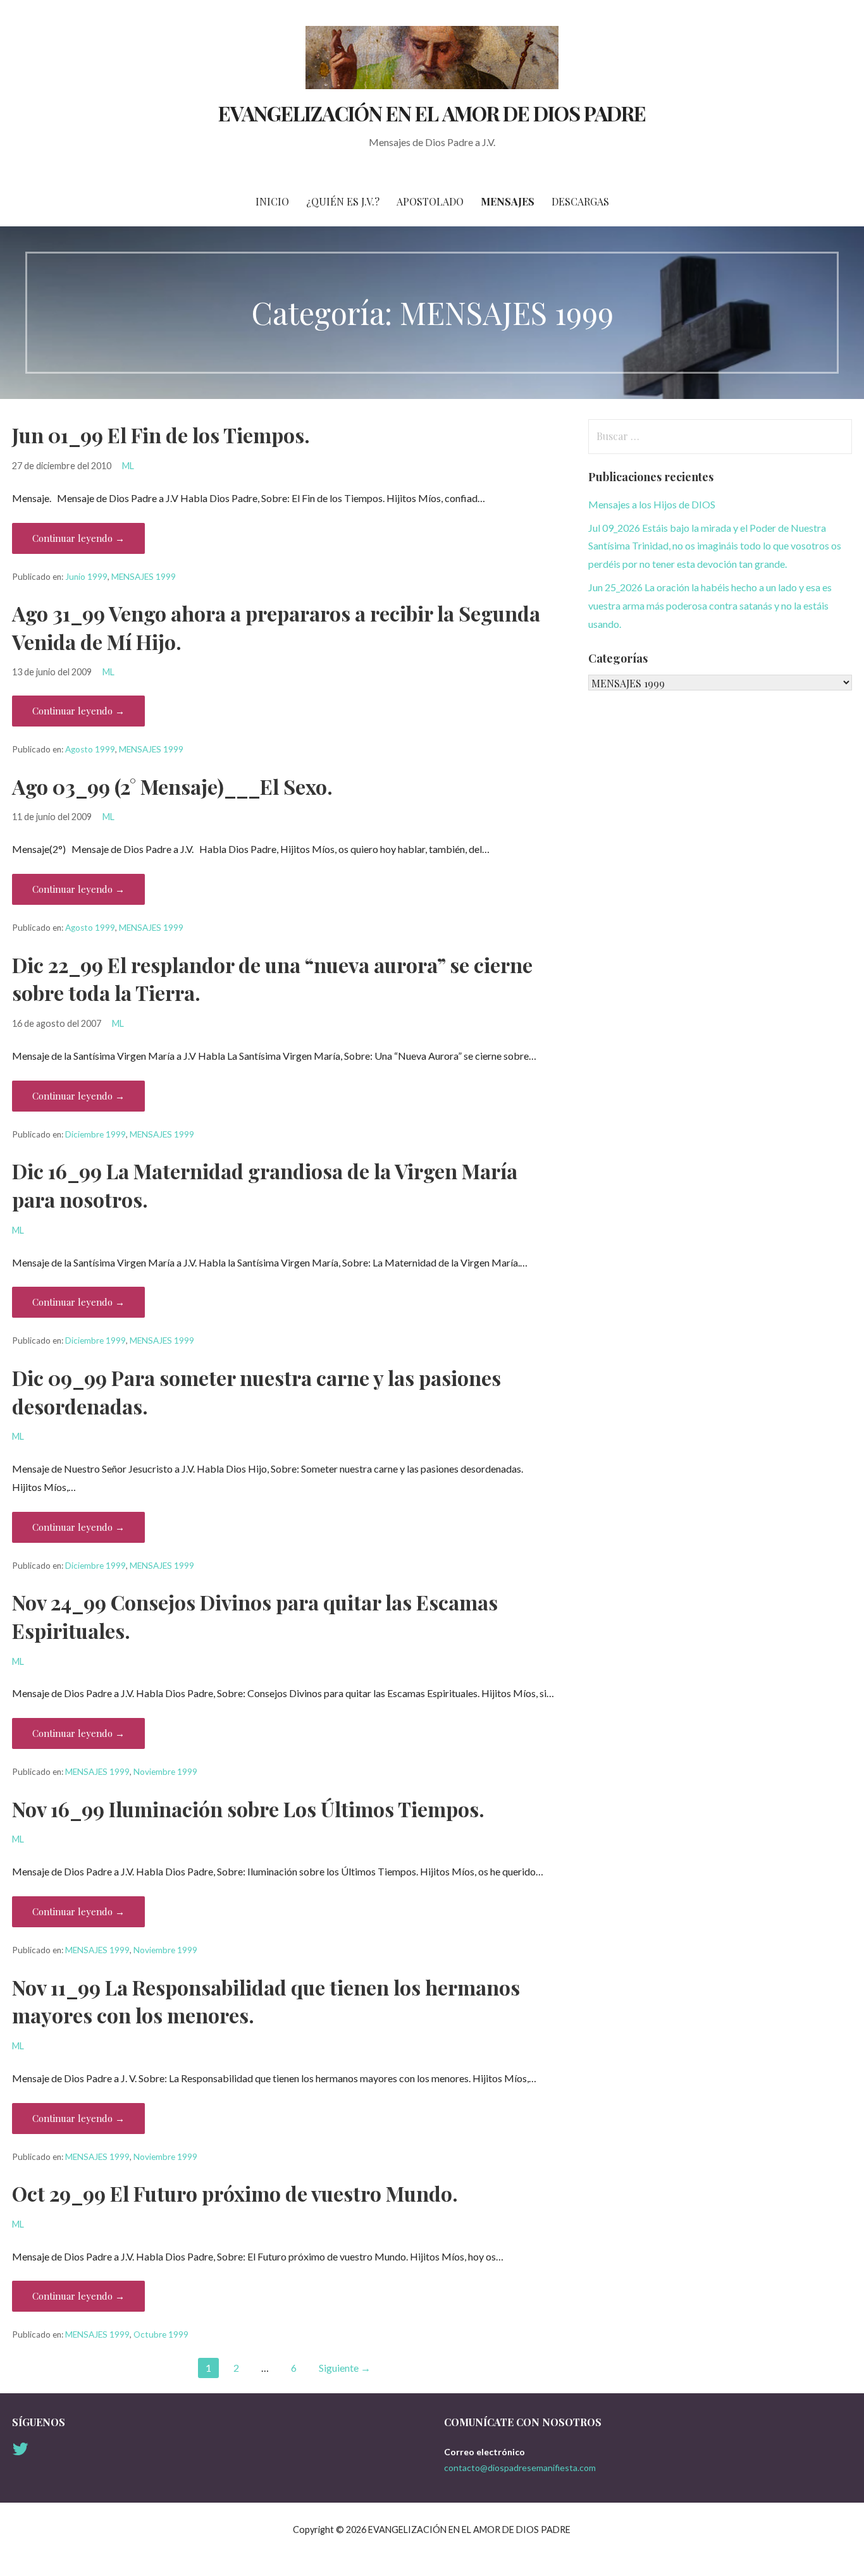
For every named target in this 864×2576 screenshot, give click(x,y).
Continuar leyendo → (78, 538)
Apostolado (430, 201)
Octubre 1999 (161, 2334)
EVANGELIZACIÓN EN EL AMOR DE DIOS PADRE (432, 113)
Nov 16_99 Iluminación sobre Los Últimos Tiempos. (248, 1809)
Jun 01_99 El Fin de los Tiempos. (161, 435)
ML (128, 466)
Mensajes (508, 201)
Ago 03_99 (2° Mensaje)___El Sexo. (172, 786)
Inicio (272, 201)
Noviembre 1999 (165, 1772)
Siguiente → (345, 2368)
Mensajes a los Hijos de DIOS (652, 504)
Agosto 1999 (90, 749)
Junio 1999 (86, 577)
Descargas (580, 201)
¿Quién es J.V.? (343, 201)
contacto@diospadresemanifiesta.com (520, 2468)
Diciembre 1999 (96, 1134)
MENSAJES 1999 (144, 577)
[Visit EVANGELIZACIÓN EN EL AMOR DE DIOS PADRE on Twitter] (20, 2452)
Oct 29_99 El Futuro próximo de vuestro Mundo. (235, 2193)
